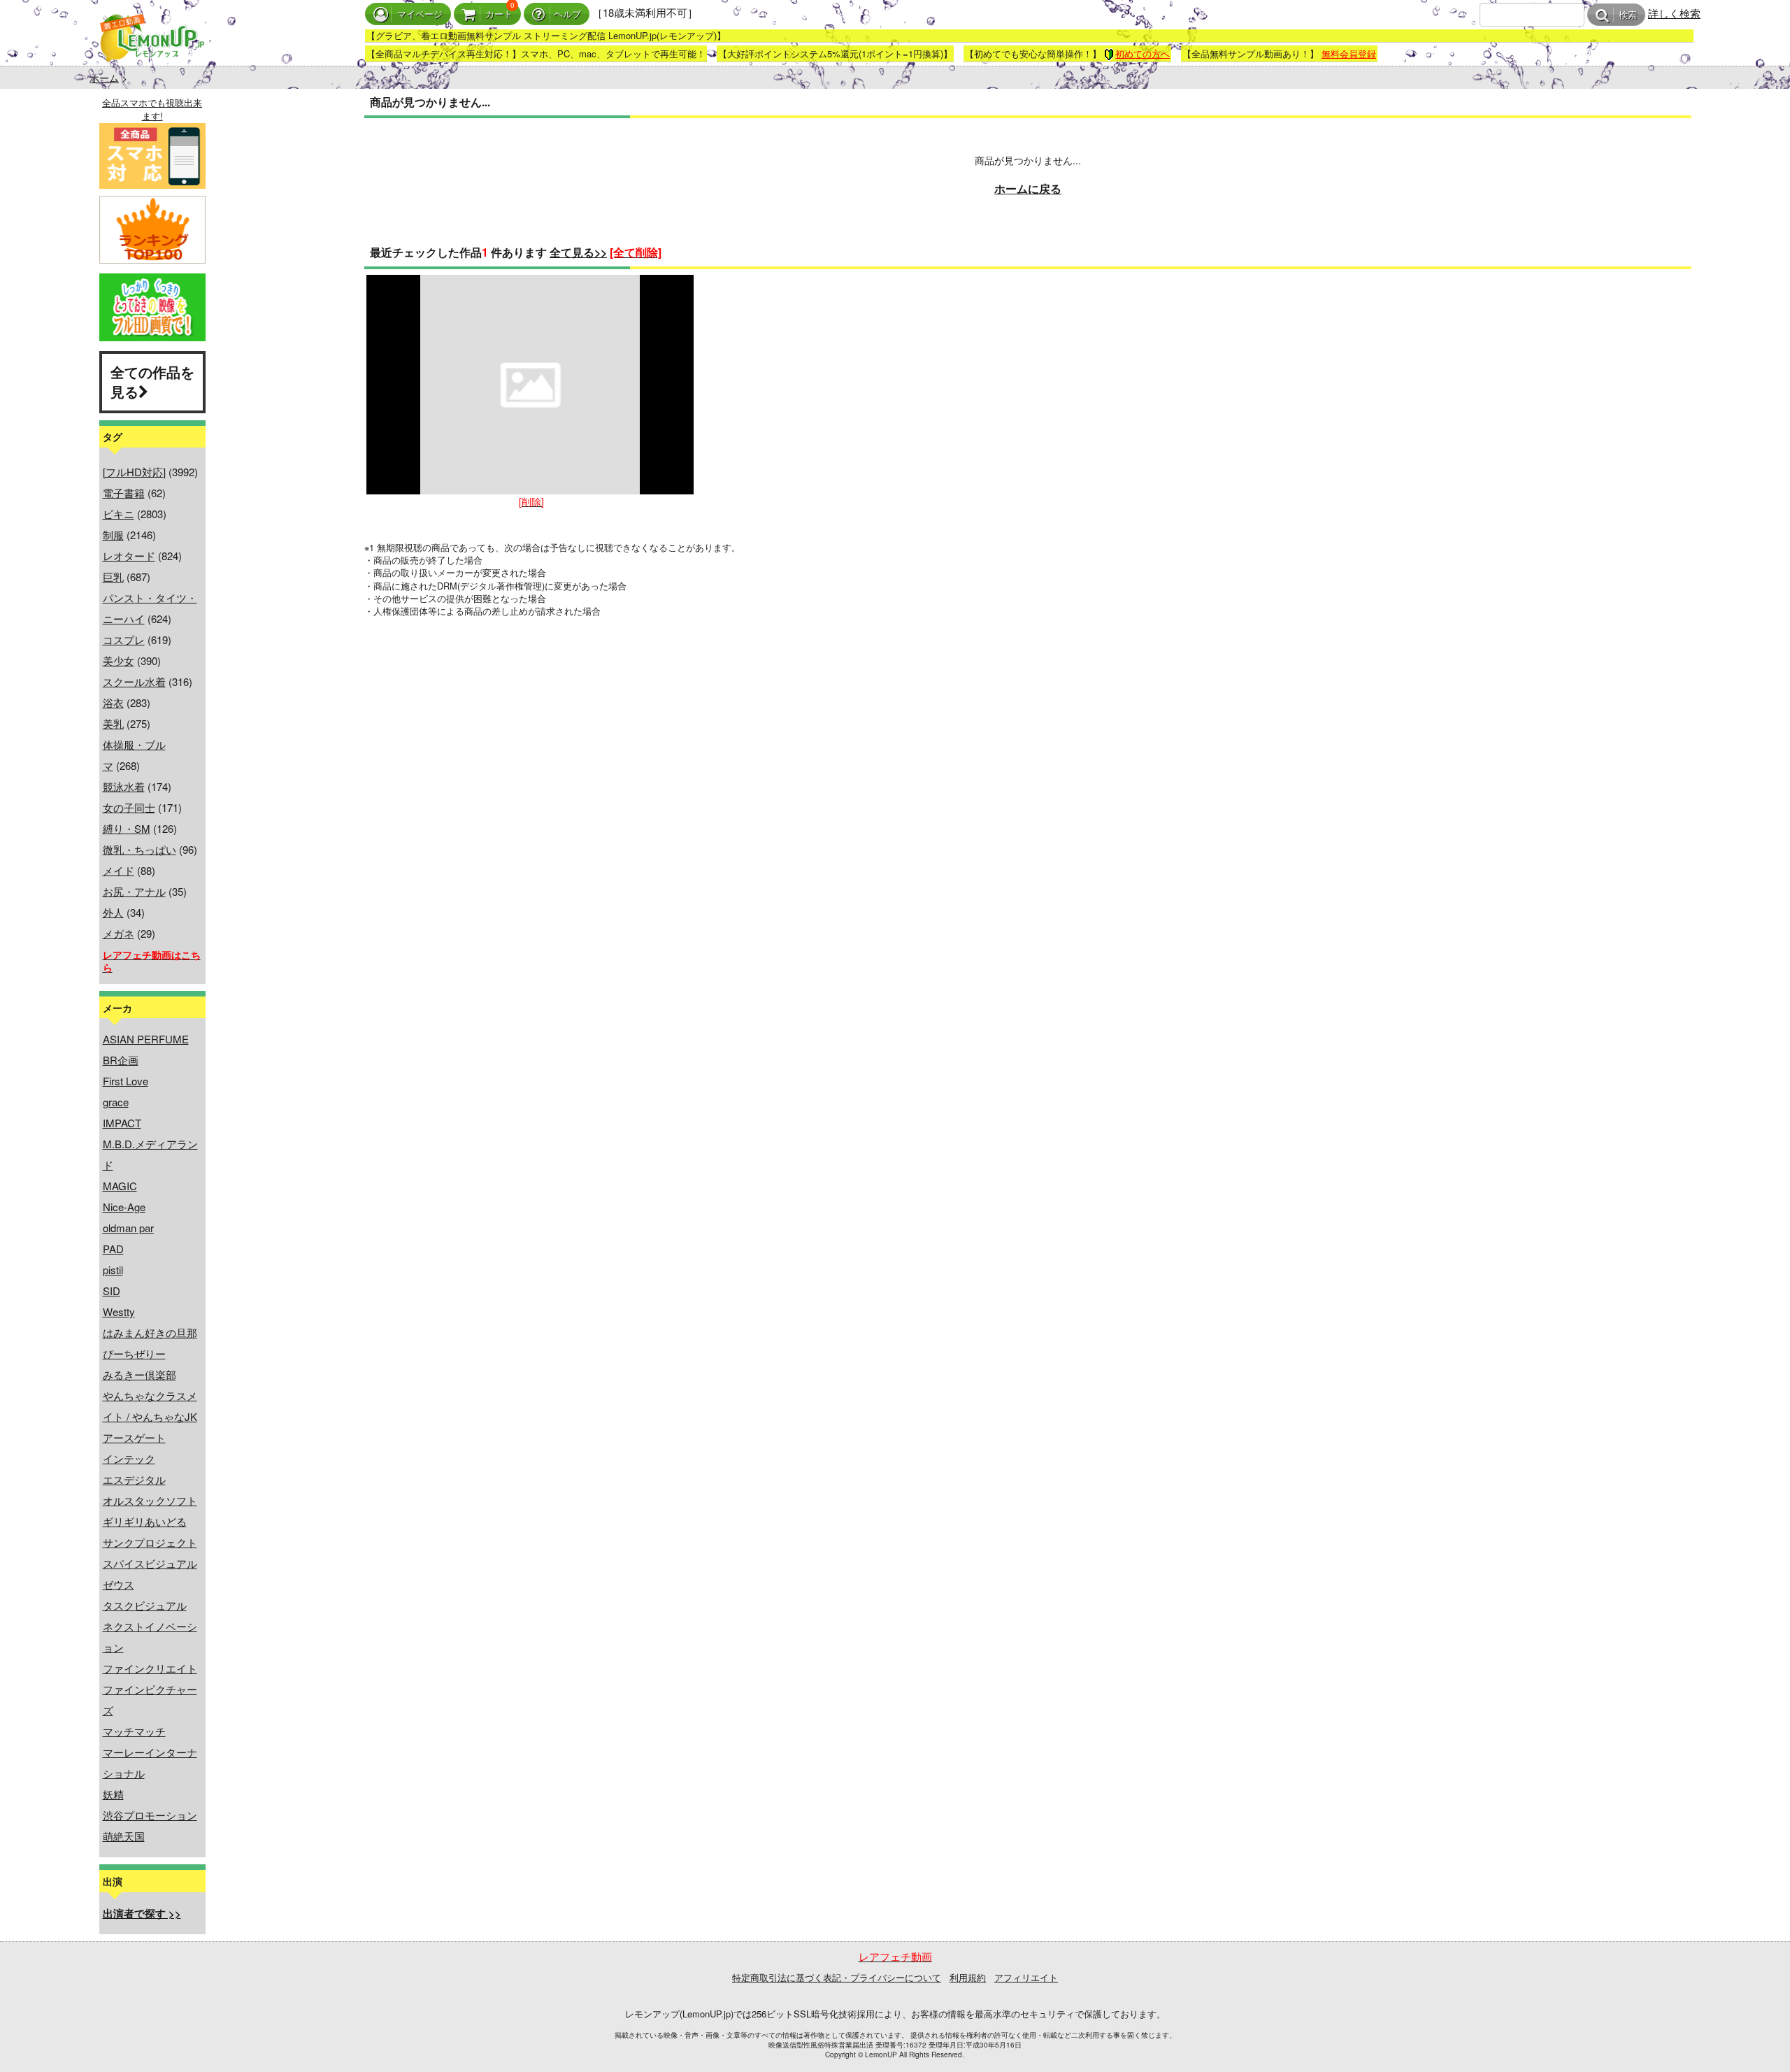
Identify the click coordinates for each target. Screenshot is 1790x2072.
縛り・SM (127, 828)
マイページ (420, 14)
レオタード (129, 556)
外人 (113, 912)
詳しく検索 (1674, 13)
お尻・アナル (134, 891)
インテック (129, 1458)
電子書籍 (124, 493)
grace (116, 1102)
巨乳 (113, 577)
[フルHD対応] (134, 472)
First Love (126, 1081)
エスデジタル (134, 1479)
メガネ (119, 933)
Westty (119, 1312)
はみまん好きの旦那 (150, 1332)
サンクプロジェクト (150, 1542)
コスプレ (124, 640)
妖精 (113, 1794)
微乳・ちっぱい (139, 849)
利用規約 (968, 1977)
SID (112, 1291)
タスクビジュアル (145, 1605)
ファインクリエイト (150, 1668)
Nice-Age (124, 1207)
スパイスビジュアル (150, 1563)
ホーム (104, 78)
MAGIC (120, 1186)
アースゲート (134, 1437)
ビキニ (119, 514)
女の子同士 (129, 807)
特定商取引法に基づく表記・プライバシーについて (837, 1977)
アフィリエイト (1026, 1977)
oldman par (128, 1228)
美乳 (113, 723)
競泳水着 (124, 786)
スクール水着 (134, 681)
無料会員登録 (1349, 53)
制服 (113, 535)
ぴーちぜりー (134, 1353)
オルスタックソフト (150, 1500)
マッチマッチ (134, 1731)
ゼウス (119, 1584)
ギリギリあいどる (145, 1521)
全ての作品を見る (152, 382)
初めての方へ (1143, 53)
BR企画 (121, 1060)
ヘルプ (567, 14)
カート (499, 14)
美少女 (119, 660)
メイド (119, 870)
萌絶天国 (124, 1836)
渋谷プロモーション (150, 1815)
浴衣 (113, 702)
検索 (1628, 15)
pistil (113, 1270)
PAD (113, 1249)
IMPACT (122, 1123)
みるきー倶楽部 (139, 1374)
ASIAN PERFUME (146, 1039)
